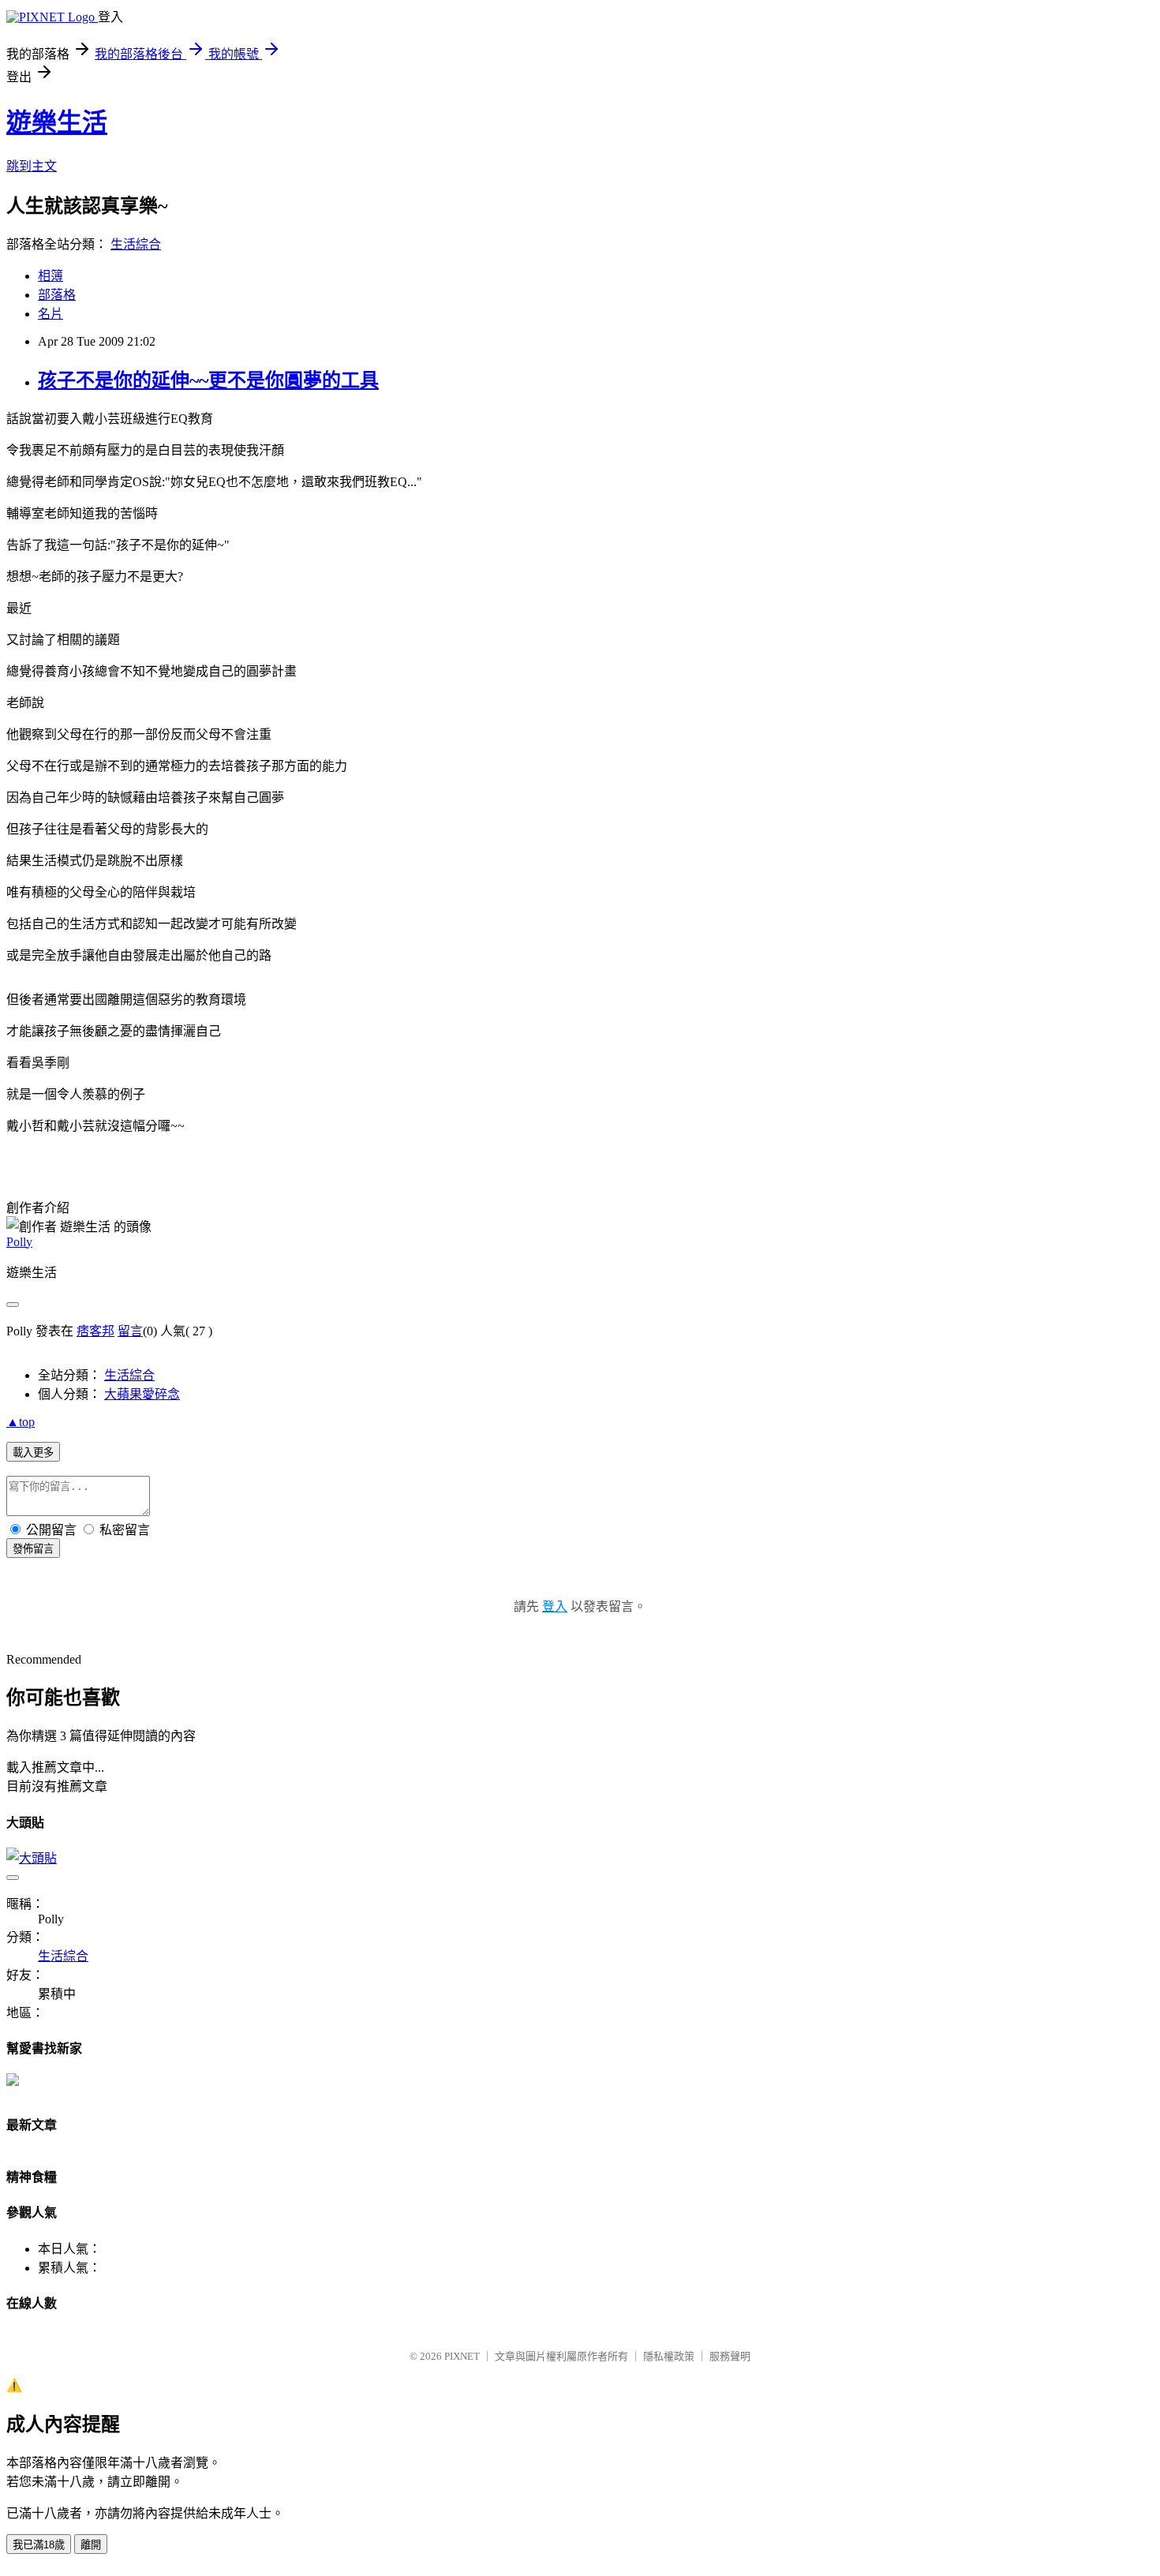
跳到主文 (32, 166)
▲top (21, 1422)
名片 (51, 314)
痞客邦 (95, 1331)
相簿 (51, 276)
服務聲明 (730, 2356)
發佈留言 (33, 1549)
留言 (130, 1331)
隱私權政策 (669, 2356)
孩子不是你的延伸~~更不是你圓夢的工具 (208, 380)
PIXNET (462, 2356)
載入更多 (33, 1453)
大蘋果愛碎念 (142, 1394)
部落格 (57, 295)
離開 (91, 2545)
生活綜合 (136, 244)
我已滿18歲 (39, 2545)
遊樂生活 (57, 122)
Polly (19, 1242)
